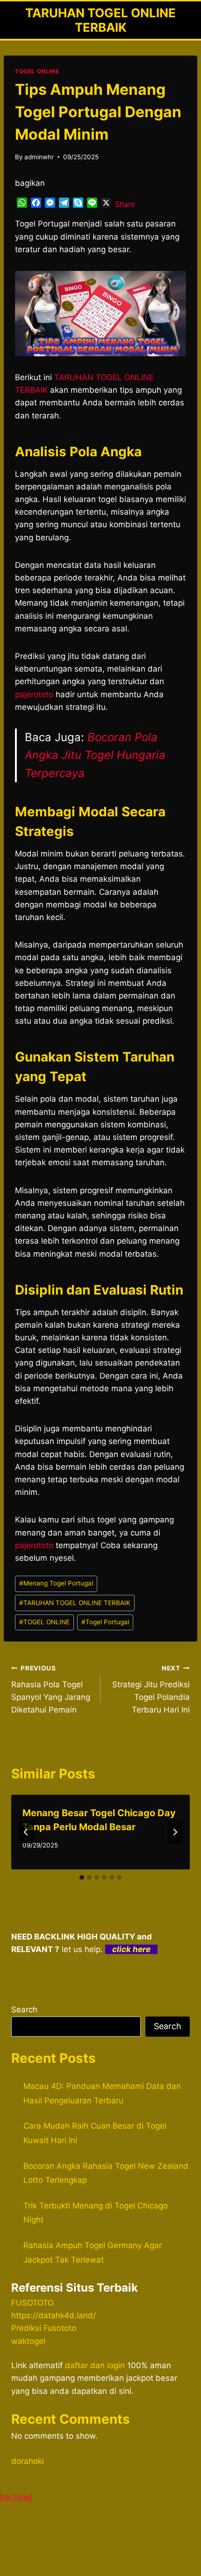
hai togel (16, 2497)
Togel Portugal (105, 1622)
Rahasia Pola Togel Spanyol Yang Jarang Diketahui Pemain (51, 1689)
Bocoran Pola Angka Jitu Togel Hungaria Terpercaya (95, 755)
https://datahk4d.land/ (54, 2315)
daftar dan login (95, 2365)
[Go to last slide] (26, 1832)
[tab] (82, 1877)
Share (125, 204)
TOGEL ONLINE (37, 71)
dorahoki (28, 2461)
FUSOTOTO (32, 2303)
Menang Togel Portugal (56, 1583)
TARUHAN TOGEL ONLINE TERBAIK (75, 1603)
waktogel (28, 2341)
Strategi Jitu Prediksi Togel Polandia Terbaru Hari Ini (151, 1689)
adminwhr (39, 157)
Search (24, 2010)
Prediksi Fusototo (44, 2328)
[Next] (175, 1832)
